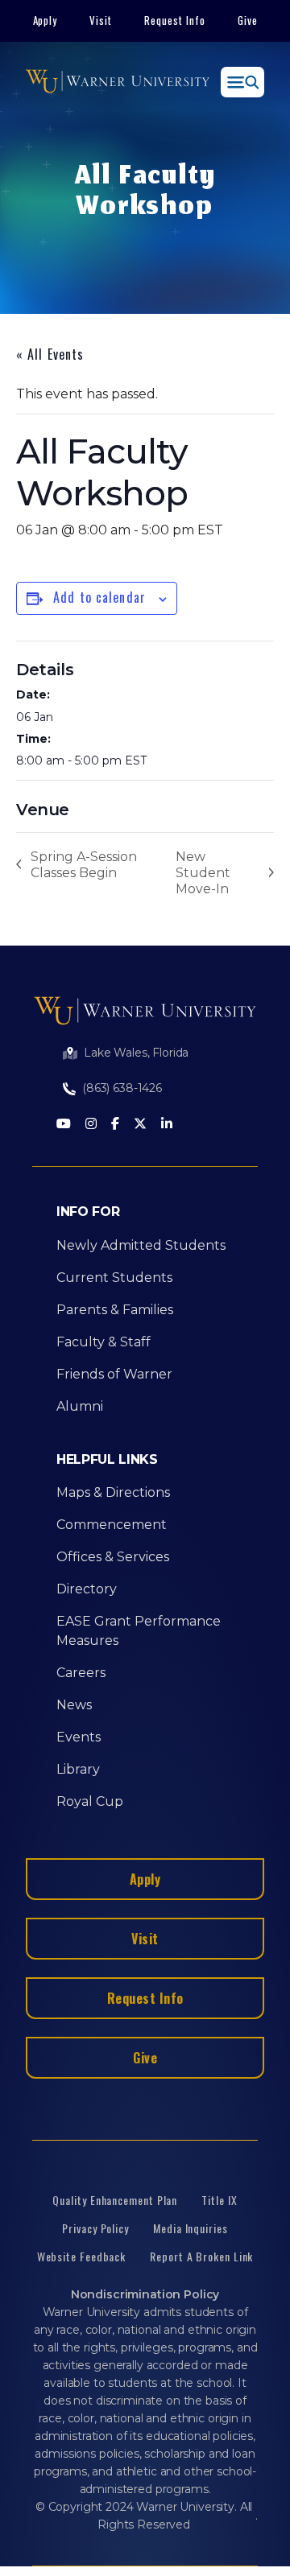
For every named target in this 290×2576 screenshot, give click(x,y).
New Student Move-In (203, 873)
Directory (87, 1589)
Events (79, 1737)
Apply (46, 20)
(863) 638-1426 (122, 1088)
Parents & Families (115, 1310)
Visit (101, 20)
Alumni (80, 1406)
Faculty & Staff (104, 1342)
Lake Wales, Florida (136, 1053)
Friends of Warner (114, 1374)
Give (248, 20)
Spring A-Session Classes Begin (84, 865)
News (74, 1705)
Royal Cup (90, 1801)
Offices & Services (113, 1557)
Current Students (114, 1278)
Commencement (112, 1525)
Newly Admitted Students (141, 1245)
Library (78, 1769)
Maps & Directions (113, 1492)
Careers (81, 1673)
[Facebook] (115, 1125)
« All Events (50, 354)
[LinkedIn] (167, 1125)
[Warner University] (118, 82)
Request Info (175, 20)
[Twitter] (140, 1125)
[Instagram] (91, 1125)
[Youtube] (64, 1125)
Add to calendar (99, 597)
